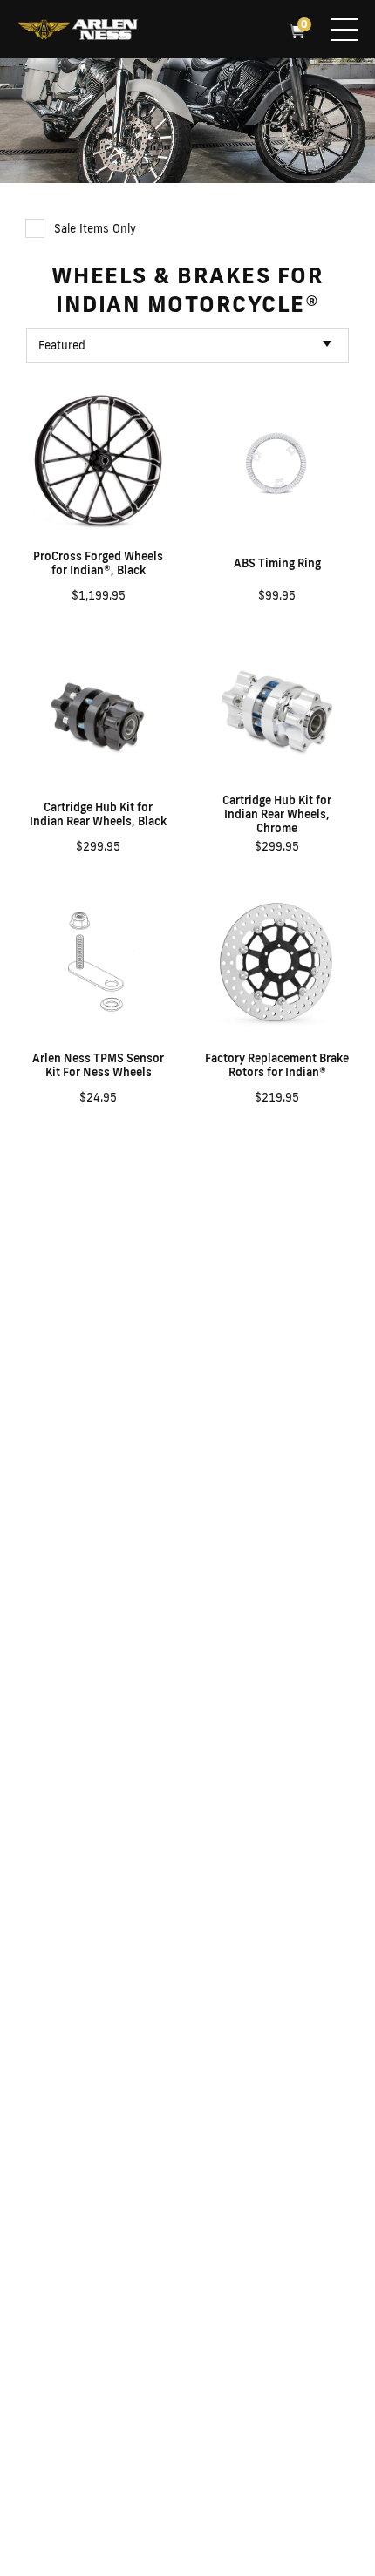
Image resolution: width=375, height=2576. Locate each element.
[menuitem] (78, 31)
